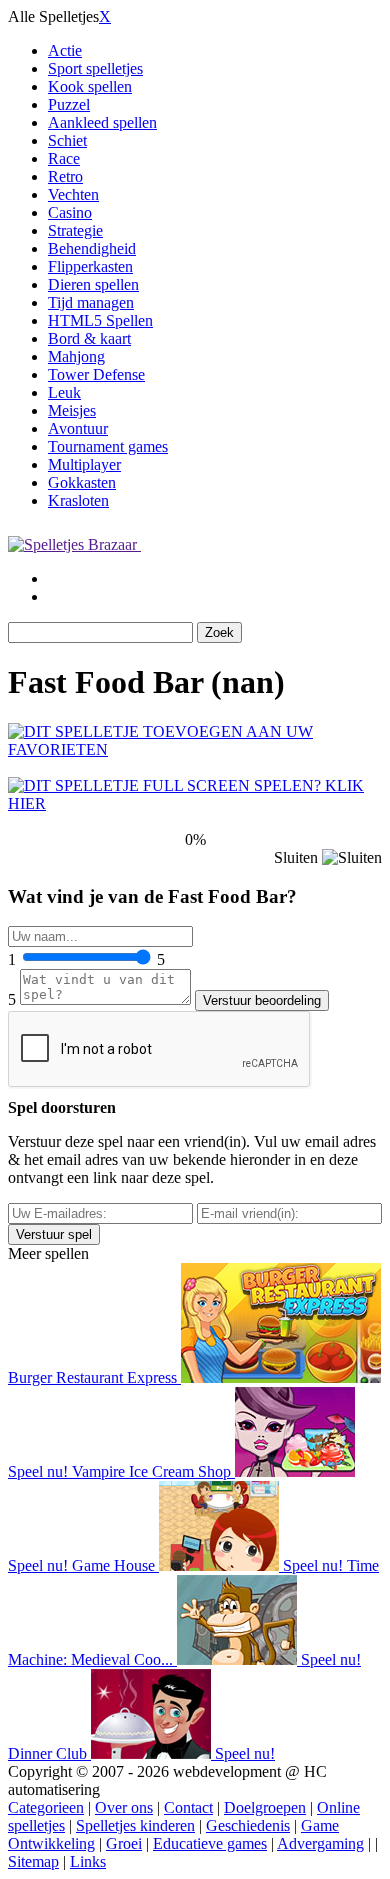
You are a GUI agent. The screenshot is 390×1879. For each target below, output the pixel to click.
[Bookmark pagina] (195, 749)
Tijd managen (91, 302)
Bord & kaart (89, 338)
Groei (124, 1843)
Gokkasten (82, 482)
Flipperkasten (90, 266)
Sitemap (33, 1861)
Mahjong (76, 356)
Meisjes (72, 410)
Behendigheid (92, 248)
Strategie (75, 230)
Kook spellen (90, 86)
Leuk (64, 392)
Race (64, 158)
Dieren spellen (93, 284)
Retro (65, 176)
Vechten (73, 194)
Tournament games (108, 446)
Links (88, 1861)
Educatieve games (210, 1843)
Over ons (124, 1807)
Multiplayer (84, 464)
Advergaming (320, 1843)
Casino (70, 212)
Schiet (67, 140)
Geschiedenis (248, 1825)
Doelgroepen (265, 1807)
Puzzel (69, 104)
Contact (188, 1807)
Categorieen (46, 1807)
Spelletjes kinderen (135, 1825)
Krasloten (78, 500)
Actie (65, 50)
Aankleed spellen (102, 122)
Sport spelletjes (95, 68)
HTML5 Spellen (100, 320)
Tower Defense (96, 374)
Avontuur (78, 428)
